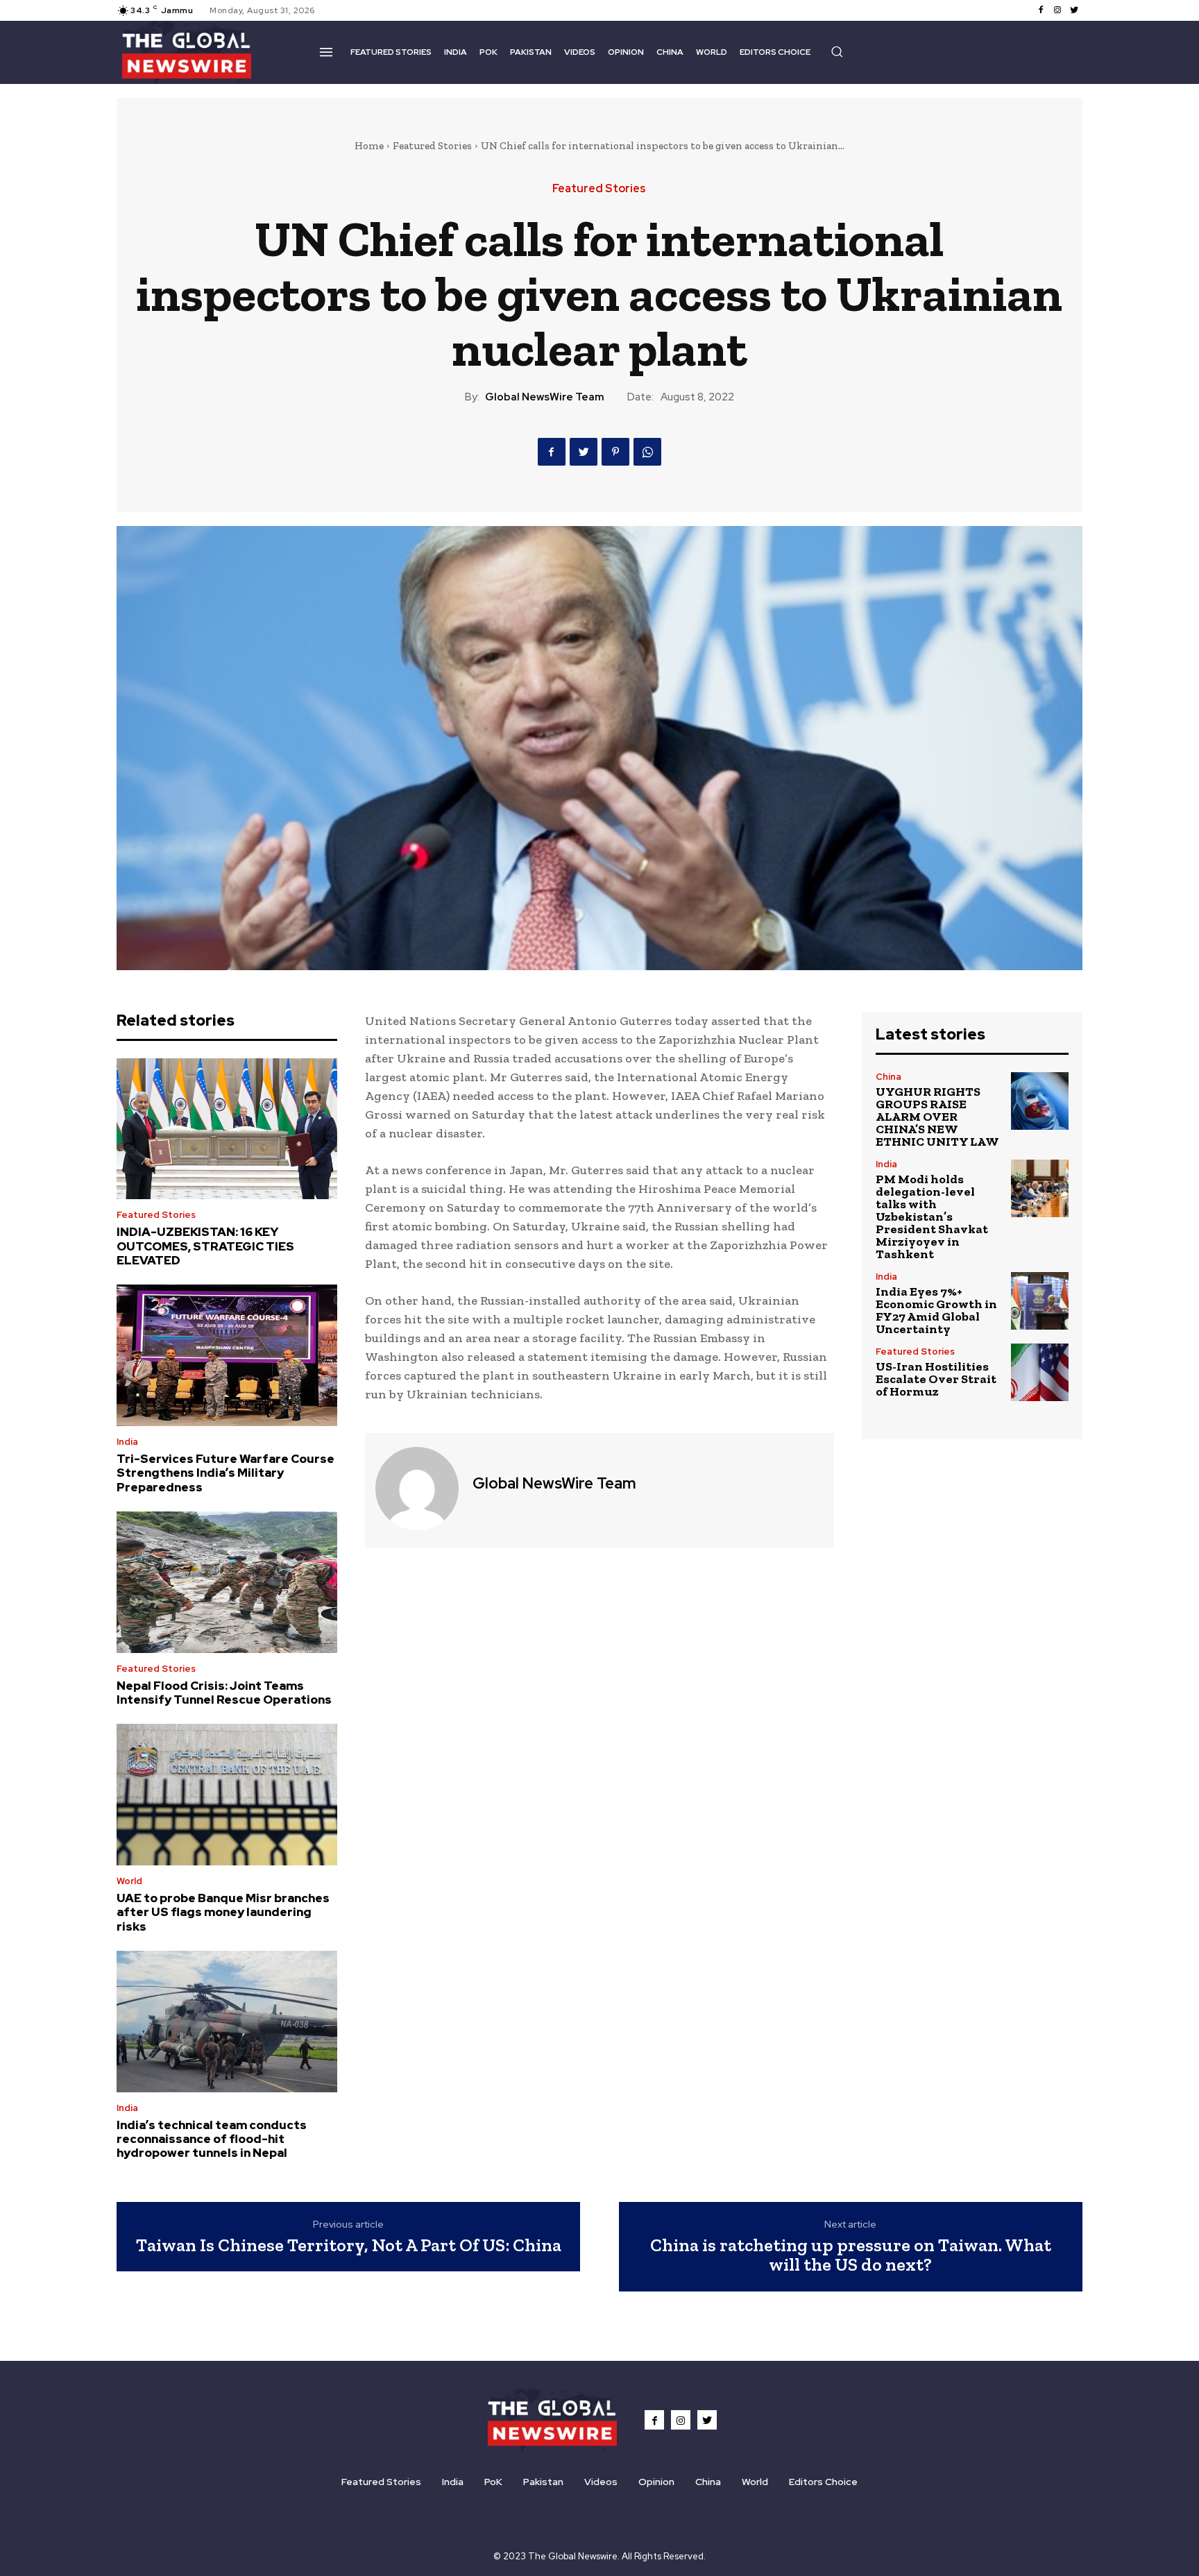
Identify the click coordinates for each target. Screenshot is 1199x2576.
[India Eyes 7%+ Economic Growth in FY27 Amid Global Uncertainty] (1040, 1301)
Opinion (656, 2482)
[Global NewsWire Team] (417, 1489)
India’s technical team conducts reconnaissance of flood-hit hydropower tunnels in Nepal (212, 2139)
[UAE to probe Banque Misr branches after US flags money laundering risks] (227, 1795)
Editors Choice (823, 2482)
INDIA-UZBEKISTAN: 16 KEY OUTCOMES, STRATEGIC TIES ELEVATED (205, 1246)
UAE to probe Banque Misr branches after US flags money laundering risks (223, 1912)
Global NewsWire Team (545, 397)
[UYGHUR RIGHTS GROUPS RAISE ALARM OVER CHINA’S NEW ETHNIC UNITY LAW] (1040, 1101)
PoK (493, 2482)
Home (369, 146)
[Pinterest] (615, 452)
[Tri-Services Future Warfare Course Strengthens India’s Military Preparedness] (227, 1355)
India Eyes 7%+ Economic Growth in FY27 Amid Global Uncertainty (936, 1310)
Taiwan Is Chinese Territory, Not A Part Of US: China (349, 2245)
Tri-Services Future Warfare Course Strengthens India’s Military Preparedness (226, 1473)
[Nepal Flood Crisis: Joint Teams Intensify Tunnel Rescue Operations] (227, 1582)
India (127, 1442)
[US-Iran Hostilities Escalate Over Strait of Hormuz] (1040, 1372)
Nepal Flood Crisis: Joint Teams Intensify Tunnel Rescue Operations (224, 1693)
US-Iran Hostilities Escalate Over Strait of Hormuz (936, 1379)
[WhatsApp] (647, 452)
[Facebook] (1041, 10)
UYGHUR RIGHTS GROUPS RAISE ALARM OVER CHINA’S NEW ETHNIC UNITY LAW (937, 1117)
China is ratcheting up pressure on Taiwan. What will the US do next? (851, 2255)
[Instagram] (1057, 10)
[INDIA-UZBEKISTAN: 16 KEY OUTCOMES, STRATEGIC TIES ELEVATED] (227, 1129)
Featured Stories (432, 146)
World (129, 1881)
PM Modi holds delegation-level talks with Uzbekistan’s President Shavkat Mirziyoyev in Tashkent (932, 1217)
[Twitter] (1074, 10)
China (888, 1077)
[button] (837, 51)
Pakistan (543, 2482)
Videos (601, 2482)
